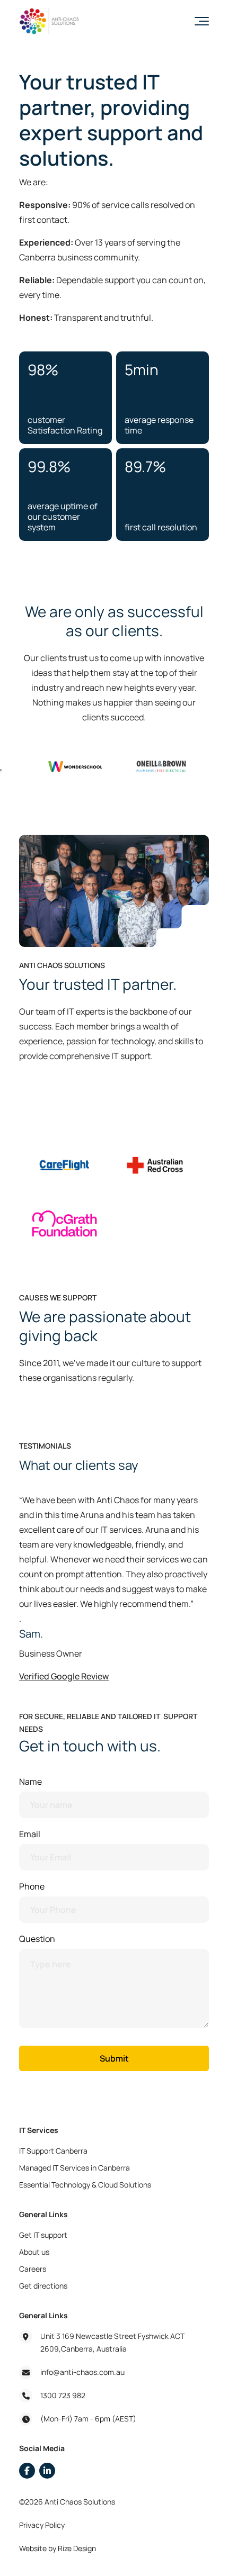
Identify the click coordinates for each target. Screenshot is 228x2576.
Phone (32, 1886)
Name (30, 1782)
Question (37, 1939)
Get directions (43, 2286)
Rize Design (77, 2548)
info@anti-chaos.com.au (82, 2372)
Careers (33, 2269)
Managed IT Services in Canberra (74, 2168)
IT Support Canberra (53, 2151)
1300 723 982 (63, 2395)
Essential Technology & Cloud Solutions (85, 2185)
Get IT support (43, 2235)
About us (34, 2252)
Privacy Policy (42, 2525)
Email (30, 1834)
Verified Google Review (64, 1676)
